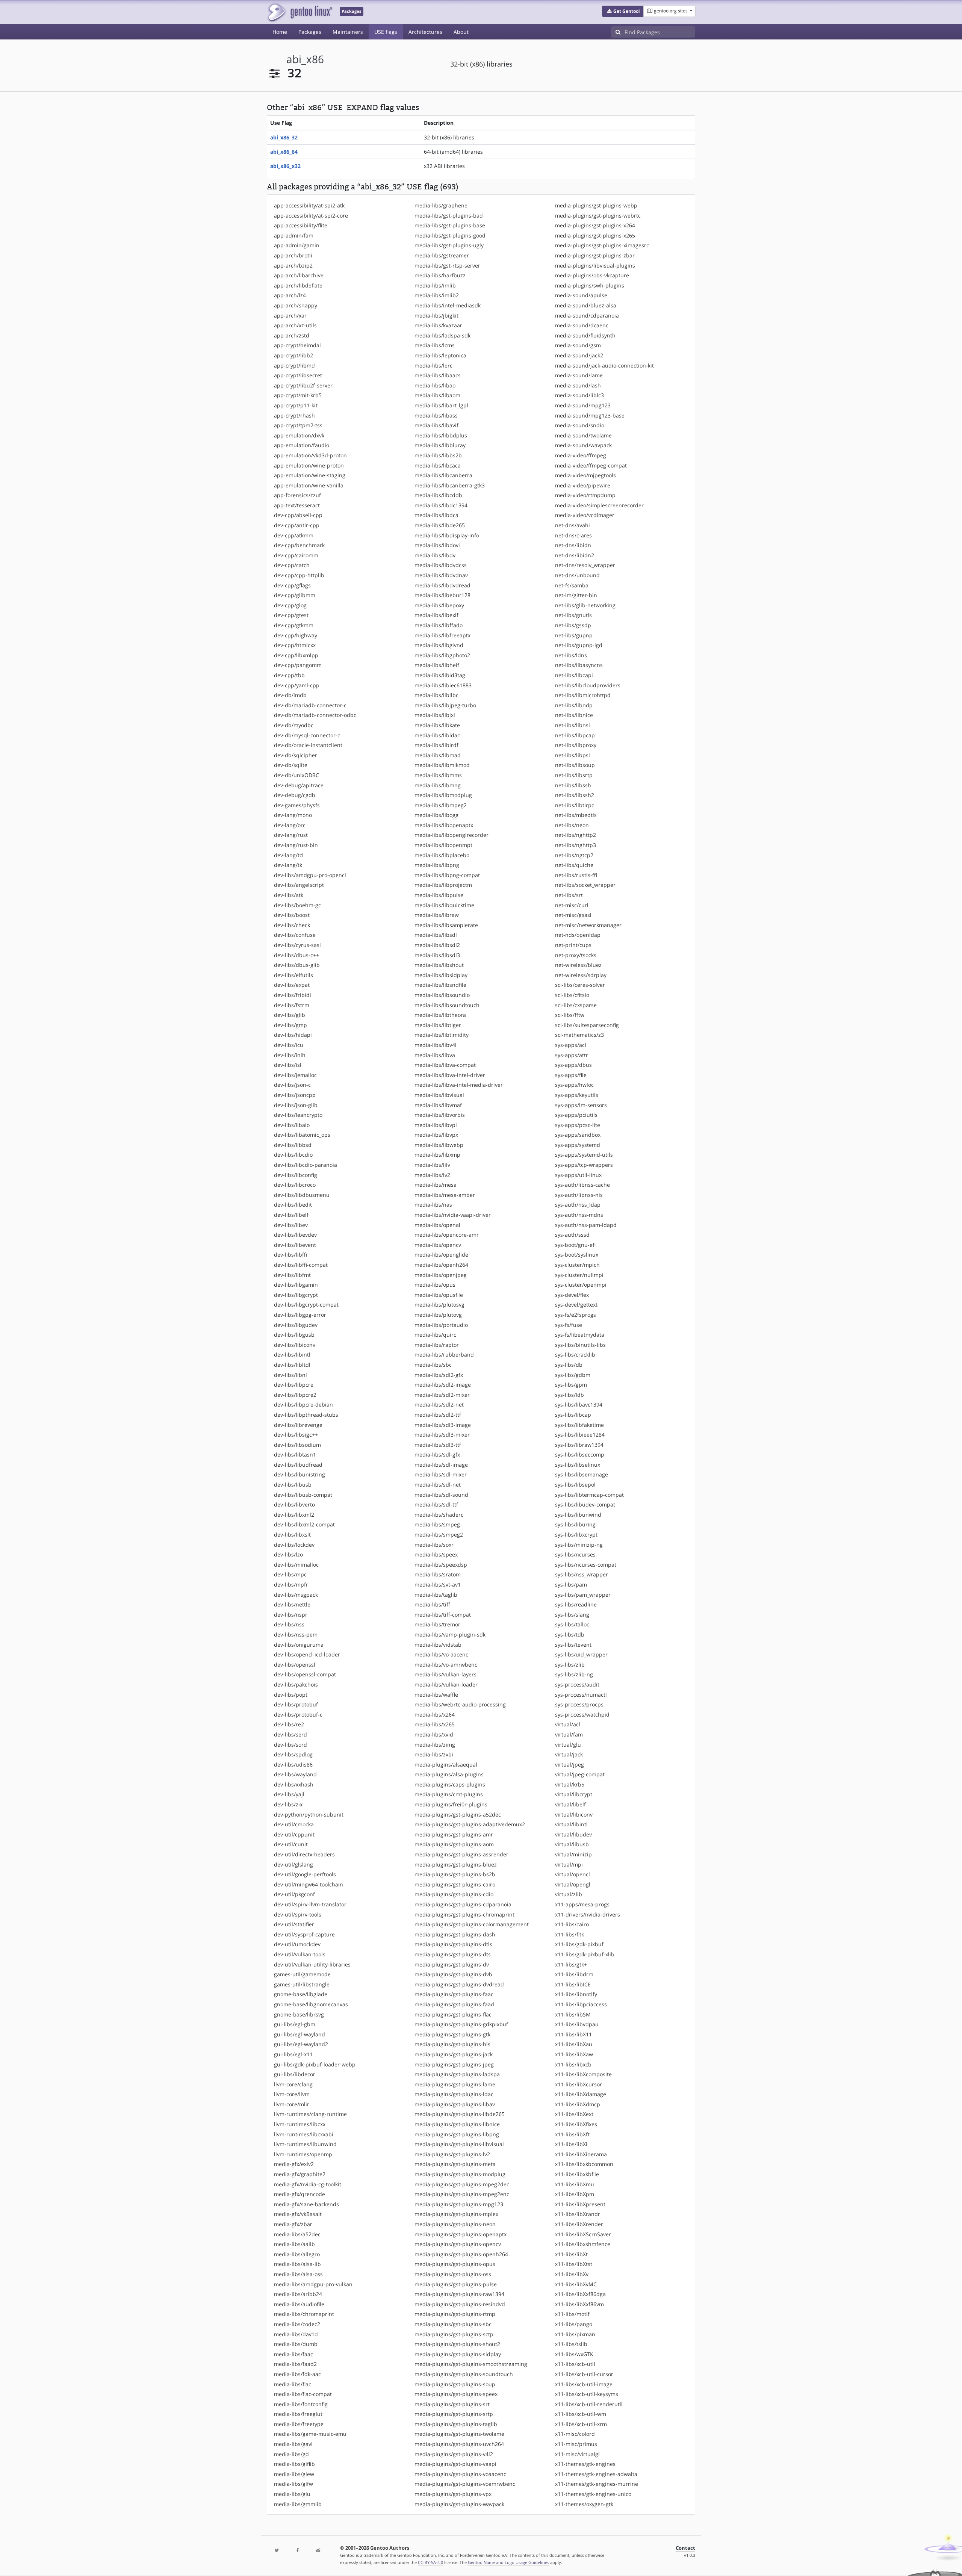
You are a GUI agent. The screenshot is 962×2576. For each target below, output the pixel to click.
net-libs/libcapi (574, 675)
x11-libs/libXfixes (576, 2124)
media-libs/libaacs (438, 375)
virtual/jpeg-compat (580, 1774)
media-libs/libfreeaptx (442, 635)
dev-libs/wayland (295, 1774)
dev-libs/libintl (292, 1355)
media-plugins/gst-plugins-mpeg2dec (462, 2184)
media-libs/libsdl (436, 935)
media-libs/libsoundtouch (447, 1005)
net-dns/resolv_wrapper (585, 565)
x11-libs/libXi (571, 2144)
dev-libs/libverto (294, 1504)
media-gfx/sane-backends (306, 2204)
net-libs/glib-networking (585, 605)
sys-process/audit (577, 1684)
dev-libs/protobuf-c (298, 1715)
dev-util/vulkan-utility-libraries (312, 1964)
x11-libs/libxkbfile (577, 2174)
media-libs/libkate (437, 725)
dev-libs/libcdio (293, 1155)
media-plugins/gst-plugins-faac (454, 1994)
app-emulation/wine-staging (310, 475)
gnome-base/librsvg (299, 2014)
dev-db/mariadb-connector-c (310, 705)
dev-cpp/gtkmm (294, 625)
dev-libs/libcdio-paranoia (306, 1165)
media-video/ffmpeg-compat (591, 465)
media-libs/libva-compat (445, 1065)
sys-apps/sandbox (578, 1135)
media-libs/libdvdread (442, 585)
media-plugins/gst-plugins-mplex (456, 2214)
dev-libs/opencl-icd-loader (307, 1654)
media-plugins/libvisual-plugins (595, 265)
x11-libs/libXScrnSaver (583, 2234)
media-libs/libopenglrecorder (452, 835)
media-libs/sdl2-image (443, 1385)
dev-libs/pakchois (296, 1684)
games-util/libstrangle (302, 1984)
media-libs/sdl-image (441, 1465)
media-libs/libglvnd (439, 645)
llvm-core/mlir (292, 2104)
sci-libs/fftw (570, 1015)
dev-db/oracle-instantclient (308, 745)
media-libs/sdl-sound (441, 1495)
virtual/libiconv (574, 1814)
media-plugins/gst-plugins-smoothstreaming (471, 2364)
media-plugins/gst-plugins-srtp (454, 2414)
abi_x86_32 (284, 137)
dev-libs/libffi (290, 1255)
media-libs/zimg (435, 1745)
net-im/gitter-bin (576, 595)
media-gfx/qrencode (299, 2194)
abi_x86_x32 (285, 166)
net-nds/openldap (578, 935)
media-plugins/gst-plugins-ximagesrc (602, 245)
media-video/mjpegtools (585, 475)
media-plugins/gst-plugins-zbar (595, 255)
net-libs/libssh (573, 785)
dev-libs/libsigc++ (296, 1435)
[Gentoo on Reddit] (318, 2551)
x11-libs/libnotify (576, 1994)
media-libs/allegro (297, 2254)
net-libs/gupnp (574, 635)
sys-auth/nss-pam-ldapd (586, 1225)
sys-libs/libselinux (578, 1465)
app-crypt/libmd (294, 365)
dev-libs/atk (289, 895)
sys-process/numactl (581, 1695)
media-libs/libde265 (440, 525)
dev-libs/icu (289, 1045)
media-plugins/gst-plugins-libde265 (460, 2114)
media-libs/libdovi (437, 545)
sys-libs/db (569, 1365)
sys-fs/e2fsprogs (576, 1315)
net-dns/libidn (573, 545)
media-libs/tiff (432, 1604)
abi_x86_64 (284, 152)
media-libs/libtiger (438, 1025)
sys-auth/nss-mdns (579, 1215)
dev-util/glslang (293, 1864)
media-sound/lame (579, 375)
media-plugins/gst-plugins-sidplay (458, 2354)
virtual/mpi (569, 1864)
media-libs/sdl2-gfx (439, 1375)
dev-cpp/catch (292, 565)
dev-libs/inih (290, 1055)
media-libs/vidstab (438, 1645)
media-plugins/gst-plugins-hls (452, 2044)
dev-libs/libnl (290, 1375)
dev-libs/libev (291, 1225)
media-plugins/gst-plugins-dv (452, 1964)
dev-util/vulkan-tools (300, 1954)
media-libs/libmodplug (443, 795)
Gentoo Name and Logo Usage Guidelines (508, 2562)
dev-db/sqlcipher (296, 755)
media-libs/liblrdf (436, 745)
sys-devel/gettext (576, 1305)
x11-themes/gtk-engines (585, 2464)
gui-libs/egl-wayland (299, 2034)
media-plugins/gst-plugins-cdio (454, 1894)
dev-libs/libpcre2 (295, 1395)
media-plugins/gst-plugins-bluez (456, 1864)
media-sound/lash (578, 385)
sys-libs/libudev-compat (585, 1504)
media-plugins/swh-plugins (590, 285)
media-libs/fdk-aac (297, 2374)
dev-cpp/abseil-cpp (298, 515)
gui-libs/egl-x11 (293, 2054)
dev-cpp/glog (290, 605)
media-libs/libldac (437, 735)
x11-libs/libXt (571, 2254)
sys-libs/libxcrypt (576, 1535)
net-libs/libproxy (576, 745)
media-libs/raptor (437, 1345)
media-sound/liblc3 (579, 395)
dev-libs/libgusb (294, 1335)
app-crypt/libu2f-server (303, 385)
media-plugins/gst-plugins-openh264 (461, 2254)
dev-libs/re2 (289, 1724)
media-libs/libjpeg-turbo (445, 705)
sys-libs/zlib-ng (574, 1674)
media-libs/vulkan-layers (445, 1674)
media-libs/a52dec (297, 2234)
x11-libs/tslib (571, 2344)
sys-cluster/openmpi (581, 1285)
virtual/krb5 (570, 1784)
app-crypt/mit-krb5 (298, 395)
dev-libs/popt (291, 1695)
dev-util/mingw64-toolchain (309, 1884)
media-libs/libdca (436, 515)
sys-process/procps (579, 1704)
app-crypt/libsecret (298, 375)
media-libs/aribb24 (298, 2294)
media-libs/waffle (436, 1695)
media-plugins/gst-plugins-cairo (455, 1884)
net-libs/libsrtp (574, 775)
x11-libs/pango (574, 2324)
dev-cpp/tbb (289, 675)
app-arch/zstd (292, 335)
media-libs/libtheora (440, 1015)
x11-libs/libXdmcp (578, 2104)
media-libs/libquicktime (444, 905)
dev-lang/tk (288, 865)
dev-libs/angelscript (299, 885)
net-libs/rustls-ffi (576, 875)
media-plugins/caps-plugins (450, 1784)
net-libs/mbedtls (576, 815)
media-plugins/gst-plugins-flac (453, 2014)
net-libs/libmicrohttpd (583, 695)
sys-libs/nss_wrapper (582, 1574)
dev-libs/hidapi (293, 1035)
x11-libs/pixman (575, 2334)
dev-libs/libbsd (293, 1145)
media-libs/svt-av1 (438, 1584)
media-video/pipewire (583, 485)
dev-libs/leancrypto (298, 1115)
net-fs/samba (572, 585)
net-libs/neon (572, 825)
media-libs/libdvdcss (441, 565)
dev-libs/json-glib (296, 1105)
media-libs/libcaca (438, 465)
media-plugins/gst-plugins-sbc (453, 2324)
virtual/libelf (570, 1804)
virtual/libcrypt (574, 1794)
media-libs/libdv (435, 555)
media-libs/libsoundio (442, 995)
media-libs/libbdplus (441, 435)
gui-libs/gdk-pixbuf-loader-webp (315, 2064)
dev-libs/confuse (295, 935)
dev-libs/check (292, 925)
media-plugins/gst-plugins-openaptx (461, 2234)
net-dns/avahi (573, 525)
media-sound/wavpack (583, 445)
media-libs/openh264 (441, 1265)
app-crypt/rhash (294, 415)
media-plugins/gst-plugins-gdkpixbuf (461, 2024)
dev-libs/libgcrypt (296, 1295)
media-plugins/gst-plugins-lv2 (452, 2154)
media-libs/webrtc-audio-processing (460, 1704)
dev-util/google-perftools (305, 1874)
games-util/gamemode (302, 1974)
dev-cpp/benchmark (299, 545)
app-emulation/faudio (302, 445)
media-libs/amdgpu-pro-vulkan (313, 2284)
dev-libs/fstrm (292, 1005)
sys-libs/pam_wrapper (583, 1595)
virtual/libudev (573, 1834)
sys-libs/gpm (571, 1385)
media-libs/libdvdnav (441, 575)
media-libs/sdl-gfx (437, 1454)
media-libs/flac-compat (303, 2394)
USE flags (386, 32)
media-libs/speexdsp (441, 1565)
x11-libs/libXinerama (581, 2154)
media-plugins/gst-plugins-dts (453, 1954)
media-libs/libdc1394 (441, 505)
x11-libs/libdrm (574, 1974)
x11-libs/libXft (572, 2134)
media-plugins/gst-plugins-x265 (595, 235)
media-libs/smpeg (437, 1524)
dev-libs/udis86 (293, 1764)
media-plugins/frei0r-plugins (451, 1804)
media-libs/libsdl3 (437, 955)
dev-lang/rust (291, 835)
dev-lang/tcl (289, 855)
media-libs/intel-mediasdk (448, 305)
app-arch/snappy (296, 305)
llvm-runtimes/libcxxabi (304, 2134)
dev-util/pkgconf (294, 1894)
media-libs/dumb (296, 2344)
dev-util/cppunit (294, 1834)
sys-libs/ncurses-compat (586, 1565)
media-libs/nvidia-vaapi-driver (453, 1215)
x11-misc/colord (575, 2434)
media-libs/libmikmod (442, 765)
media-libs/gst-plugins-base (450, 225)
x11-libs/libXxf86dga (580, 2294)
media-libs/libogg (436, 815)
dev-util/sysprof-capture (304, 1934)
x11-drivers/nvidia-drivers (588, 1914)
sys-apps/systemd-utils (584, 1155)
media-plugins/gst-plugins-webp (596, 205)
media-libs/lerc (433, 365)
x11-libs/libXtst (574, 2264)
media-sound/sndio (580, 425)
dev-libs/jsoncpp (295, 1095)
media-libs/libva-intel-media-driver (459, 1085)
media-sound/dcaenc (582, 325)
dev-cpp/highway (296, 635)
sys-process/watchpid (582, 1715)
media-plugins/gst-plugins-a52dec (458, 1814)
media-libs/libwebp (439, 1145)
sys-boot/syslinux (577, 1255)
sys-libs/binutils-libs (580, 1345)
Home (280, 32)
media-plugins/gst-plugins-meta (455, 2164)
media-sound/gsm (578, 345)
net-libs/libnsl (573, 725)
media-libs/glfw (293, 2484)
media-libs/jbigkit (436, 315)
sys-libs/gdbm (573, 1375)
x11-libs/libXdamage (581, 2094)
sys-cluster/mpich (577, 1265)
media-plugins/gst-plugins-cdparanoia (463, 1904)
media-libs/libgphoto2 (442, 655)
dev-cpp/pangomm (298, 665)
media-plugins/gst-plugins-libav (455, 2104)
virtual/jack (569, 1754)
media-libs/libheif (437, 665)
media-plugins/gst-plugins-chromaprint (464, 1914)
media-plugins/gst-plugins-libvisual (459, 2144)
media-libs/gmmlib (298, 2504)
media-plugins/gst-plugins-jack (454, 2054)
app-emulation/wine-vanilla (309, 485)
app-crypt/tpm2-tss (298, 425)
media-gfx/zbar (293, 2224)
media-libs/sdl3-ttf (438, 1445)
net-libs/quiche (574, 865)
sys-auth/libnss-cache (582, 1185)
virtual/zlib (569, 1894)
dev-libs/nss (289, 1624)
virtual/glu (568, 1745)
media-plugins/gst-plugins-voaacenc (460, 2474)
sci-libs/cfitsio (572, 995)
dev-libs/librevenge (298, 1425)
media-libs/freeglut (298, 2414)
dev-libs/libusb (293, 1485)
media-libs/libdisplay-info (447, 535)
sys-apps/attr (572, 1055)
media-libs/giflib (294, 2464)
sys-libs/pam (571, 1584)
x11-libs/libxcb (573, 2064)
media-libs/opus (435, 1285)
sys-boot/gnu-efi (575, 1245)
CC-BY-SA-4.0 (430, 2562)
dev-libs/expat (292, 985)
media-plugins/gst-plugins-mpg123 (459, 2204)
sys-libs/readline (576, 1604)
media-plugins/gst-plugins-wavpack (459, 2504)
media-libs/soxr (434, 1545)
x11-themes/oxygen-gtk (584, 2504)
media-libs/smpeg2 (439, 1535)
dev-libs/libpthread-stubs (306, 1415)
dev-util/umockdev (297, 1944)
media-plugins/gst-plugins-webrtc (598, 216)
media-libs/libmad (438, 755)
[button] (623, 11)
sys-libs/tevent (573, 1645)
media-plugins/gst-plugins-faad (454, 2004)
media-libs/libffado (439, 625)
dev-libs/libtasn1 (295, 1454)
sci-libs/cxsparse (576, 1005)
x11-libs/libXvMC (576, 2284)
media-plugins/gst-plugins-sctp (454, 2334)
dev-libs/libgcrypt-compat (306, 1305)
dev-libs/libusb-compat (303, 1495)
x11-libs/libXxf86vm (579, 2304)
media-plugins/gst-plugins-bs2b (455, 1874)
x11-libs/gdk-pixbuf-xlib (585, 1954)
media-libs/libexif (436, 615)
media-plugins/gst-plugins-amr (454, 1834)
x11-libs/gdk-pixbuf (579, 1944)
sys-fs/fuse (569, 1325)
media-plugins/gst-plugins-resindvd (460, 2304)
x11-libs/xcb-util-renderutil (589, 2404)
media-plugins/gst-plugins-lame (455, 2084)
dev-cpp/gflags (292, 585)
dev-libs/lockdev (294, 1545)
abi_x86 (305, 59)
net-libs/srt (569, 895)
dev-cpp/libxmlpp (296, 655)
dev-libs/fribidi (293, 995)
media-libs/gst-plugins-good (450, 235)
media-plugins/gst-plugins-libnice (457, 2124)
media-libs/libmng (438, 785)
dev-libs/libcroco (295, 1185)
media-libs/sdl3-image (443, 1425)
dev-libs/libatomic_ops (302, 1135)
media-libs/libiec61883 (443, 685)
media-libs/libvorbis (440, 1115)
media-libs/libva (435, 1055)
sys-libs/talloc (572, 1624)
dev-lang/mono (293, 815)
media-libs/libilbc (436, 695)
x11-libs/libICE (573, 1984)
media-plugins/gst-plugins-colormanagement (472, 1924)
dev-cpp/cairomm (296, 555)
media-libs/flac (293, 2384)
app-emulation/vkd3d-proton (310, 455)
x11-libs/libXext (574, 2114)
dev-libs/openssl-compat (305, 1674)
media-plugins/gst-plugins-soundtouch (464, 2374)
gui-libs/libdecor (295, 2074)
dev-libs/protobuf (296, 1704)
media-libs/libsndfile (440, 985)
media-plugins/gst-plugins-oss (453, 2274)
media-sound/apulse (581, 295)
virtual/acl (568, 1724)
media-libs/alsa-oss (298, 2274)
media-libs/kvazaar (438, 325)
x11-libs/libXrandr (578, 2214)
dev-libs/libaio (292, 1125)
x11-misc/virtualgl (577, 2454)
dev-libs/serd (290, 1734)
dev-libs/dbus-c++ (296, 955)
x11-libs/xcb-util (575, 2364)
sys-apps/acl (571, 1045)
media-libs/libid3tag (440, 675)
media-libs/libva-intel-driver (450, 1075)
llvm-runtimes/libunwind (305, 2144)
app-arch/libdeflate (298, 285)
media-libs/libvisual (439, 1095)
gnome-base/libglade (301, 1994)
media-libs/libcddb (438, 495)
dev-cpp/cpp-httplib (299, 575)
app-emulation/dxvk (299, 435)
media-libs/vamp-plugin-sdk (450, 1634)
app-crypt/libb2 (293, 355)
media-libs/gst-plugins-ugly (449, 245)
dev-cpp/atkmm (294, 535)
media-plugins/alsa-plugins (449, 1774)
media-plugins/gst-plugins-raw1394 (459, 2294)
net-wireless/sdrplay (581, 975)
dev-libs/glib (290, 1015)
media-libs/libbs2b (438, 455)
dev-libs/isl (288, 1065)
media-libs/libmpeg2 (441, 805)
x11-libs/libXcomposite (583, 2074)
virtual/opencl (573, 1874)
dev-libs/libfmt (292, 1275)
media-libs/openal (437, 1225)
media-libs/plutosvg (439, 1305)
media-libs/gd (291, 2454)
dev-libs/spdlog (293, 1754)
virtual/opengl (573, 1884)
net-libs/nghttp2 (576, 835)
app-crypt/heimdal (297, 345)
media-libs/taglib (436, 1595)
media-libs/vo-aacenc (441, 1654)
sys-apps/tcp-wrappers (584, 1165)
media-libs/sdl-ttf (436, 1504)
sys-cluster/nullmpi (579, 1275)
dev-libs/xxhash (294, 1784)
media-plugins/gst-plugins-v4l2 (454, 2454)
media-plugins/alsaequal (446, 1764)
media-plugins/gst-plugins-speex (456, 2394)
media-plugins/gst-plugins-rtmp (455, 2314)
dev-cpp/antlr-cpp (297, 525)
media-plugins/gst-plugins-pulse (456, 2284)
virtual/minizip (573, 1854)
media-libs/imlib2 (437, 295)
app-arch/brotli (293, 255)
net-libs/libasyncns (579, 665)
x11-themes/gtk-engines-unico (593, 2494)
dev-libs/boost (292, 915)
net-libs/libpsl (573, 755)
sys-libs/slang (572, 1615)
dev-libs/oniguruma (299, 1645)
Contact (685, 2548)
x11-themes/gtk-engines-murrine (597, 2484)
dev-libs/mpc (290, 1574)
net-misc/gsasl (573, 915)
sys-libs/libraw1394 (579, 1445)
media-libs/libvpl (436, 1125)
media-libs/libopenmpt (443, 845)
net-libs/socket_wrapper (585, 885)
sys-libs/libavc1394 (579, 1404)
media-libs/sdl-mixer (441, 1474)
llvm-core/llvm (292, 2094)
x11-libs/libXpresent (580, 2204)
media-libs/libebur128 (442, 595)
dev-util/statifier (294, 1924)
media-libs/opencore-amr (447, 1235)
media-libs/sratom (438, 1574)
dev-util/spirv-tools (298, 1914)
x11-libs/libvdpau (577, 2024)
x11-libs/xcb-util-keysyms (587, 2394)
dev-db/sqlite (291, 765)
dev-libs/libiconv (295, 1345)
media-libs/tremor (437, 1624)
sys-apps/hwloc (574, 1085)
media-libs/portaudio (441, 1325)
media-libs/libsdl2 (437, 945)
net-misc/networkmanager (588, 925)
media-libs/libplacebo (442, 855)
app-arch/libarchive (299, 275)
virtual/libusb (572, 1844)
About (461, 32)
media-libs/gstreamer (442, 255)
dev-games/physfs (297, 805)
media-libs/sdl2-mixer (442, 1395)
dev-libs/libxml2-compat (304, 1524)
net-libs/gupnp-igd (579, 645)
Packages (310, 32)
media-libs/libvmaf (438, 1105)
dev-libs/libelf (291, 1215)
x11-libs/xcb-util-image (584, 2384)
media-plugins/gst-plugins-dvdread (459, 1984)
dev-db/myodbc (294, 725)
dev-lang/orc (290, 825)
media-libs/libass (436, 415)
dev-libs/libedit (293, 1205)
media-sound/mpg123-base (590, 415)
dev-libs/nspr (291, 1615)
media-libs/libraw (437, 915)
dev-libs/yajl (289, 1794)
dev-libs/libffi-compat (301, 1265)
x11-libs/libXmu (575, 2184)
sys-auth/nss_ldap (578, 1205)
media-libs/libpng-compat (447, 875)
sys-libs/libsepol (575, 1485)
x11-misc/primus (576, 2444)
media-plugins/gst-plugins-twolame (459, 2434)
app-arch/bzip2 (293, 265)
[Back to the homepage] (300, 12)
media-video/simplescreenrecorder (599, 505)
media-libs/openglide (441, 1255)
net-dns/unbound (577, 575)
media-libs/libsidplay (441, 975)
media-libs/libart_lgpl (441, 405)
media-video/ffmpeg (581, 455)
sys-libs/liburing (575, 1524)
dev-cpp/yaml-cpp (297, 685)
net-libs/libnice (574, 715)
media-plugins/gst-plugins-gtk (452, 2034)
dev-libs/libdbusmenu (302, 1195)
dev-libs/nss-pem (296, 1634)
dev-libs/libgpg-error (300, 1315)
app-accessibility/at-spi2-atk (309, 205)
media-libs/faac (293, 2354)
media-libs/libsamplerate (446, 925)
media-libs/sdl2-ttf (438, 1415)
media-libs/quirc (435, 1335)
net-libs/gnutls (573, 615)
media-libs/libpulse (439, 895)
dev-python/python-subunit (309, 1814)
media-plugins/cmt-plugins (449, 1794)
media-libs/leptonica (440, 355)
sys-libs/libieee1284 (580, 1435)
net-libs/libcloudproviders (588, 685)
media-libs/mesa (436, 1185)
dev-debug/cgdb (295, 795)
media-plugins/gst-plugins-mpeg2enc (462, 2194)
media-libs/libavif (436, 425)
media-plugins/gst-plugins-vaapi (455, 2464)
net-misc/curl (572, 905)
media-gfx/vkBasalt (298, 2214)
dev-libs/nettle (292, 1604)
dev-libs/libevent (295, 1245)
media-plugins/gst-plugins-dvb (453, 1974)
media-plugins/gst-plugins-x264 (595, 225)
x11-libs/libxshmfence (583, 2244)
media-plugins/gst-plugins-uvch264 (459, 2444)
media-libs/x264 (435, 1715)
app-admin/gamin (297, 245)
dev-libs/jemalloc (295, 1075)
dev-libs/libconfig (296, 1175)
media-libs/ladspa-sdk (442, 335)
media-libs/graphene (441, 205)
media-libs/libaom (437, 395)
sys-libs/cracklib (575, 1355)
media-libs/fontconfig (301, 2404)
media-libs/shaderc (439, 1515)
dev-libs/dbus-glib (297, 965)
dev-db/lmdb (290, 695)
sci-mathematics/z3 (579, 1035)
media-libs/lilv (432, 1165)
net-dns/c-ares (573, 535)
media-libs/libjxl (435, 715)
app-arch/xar (290, 315)
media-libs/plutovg (438, 1315)
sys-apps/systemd (578, 1145)
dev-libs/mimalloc (296, 1565)
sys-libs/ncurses (575, 1554)
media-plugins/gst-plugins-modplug (460, 2174)
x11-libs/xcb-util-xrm (581, 2424)
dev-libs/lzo (288, 1554)
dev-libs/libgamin (296, 1285)
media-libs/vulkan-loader (446, 1684)
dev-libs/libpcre (294, 1385)
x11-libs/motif (572, 2314)
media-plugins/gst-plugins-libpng (457, 2134)
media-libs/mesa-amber (445, 1195)
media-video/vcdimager (585, 515)
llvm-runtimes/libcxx (300, 2124)
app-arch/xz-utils (295, 325)
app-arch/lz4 (290, 295)
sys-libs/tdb (570, 1634)
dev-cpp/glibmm (295, 595)
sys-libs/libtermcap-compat (589, 1495)
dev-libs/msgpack (296, 1595)
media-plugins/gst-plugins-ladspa (457, 2074)
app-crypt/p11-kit (296, 405)
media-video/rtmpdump (585, 495)
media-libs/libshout (439, 965)
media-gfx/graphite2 (300, 2174)
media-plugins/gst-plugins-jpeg (454, 2064)
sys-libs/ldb (569, 1395)
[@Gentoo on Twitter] (277, 2551)
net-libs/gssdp (573, 625)
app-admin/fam (294, 235)
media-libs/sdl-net (438, 1485)
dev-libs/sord (290, 1745)
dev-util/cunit (291, 1844)
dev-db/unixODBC (296, 775)
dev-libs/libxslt (292, 1535)
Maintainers (348, 32)
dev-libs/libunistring (299, 1474)
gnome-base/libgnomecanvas (311, 2004)
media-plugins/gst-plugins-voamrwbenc (465, 2484)
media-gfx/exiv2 (294, 2164)
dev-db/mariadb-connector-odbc (315, 715)
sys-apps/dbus (573, 1065)
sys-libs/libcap (573, 1415)
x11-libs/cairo (572, 1924)
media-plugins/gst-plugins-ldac (454, 2094)
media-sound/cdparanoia (587, 315)
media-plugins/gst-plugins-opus (455, 2264)
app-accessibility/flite (301, 225)
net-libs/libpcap (575, 735)
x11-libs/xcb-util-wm (581, 2414)
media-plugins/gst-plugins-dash (455, 1934)
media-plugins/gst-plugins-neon (455, 2224)
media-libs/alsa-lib (297, 2264)
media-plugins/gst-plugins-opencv (458, 2244)
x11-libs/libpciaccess (581, 2004)
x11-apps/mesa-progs (582, 1904)
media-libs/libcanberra (443, 475)
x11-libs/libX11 (573, 2034)
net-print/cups (573, 945)
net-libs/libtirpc (575, 805)
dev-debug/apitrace (299, 785)
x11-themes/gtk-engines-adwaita (596, 2474)
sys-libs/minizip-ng (579, 1545)
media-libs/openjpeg (441, 1275)
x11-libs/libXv (572, 2274)
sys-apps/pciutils (576, 1115)
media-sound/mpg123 (583, 405)
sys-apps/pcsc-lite (578, 1125)
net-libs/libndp (574, 705)
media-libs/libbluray (440, 445)
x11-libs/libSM (573, 2014)
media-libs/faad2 (295, 2364)
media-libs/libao (435, 385)
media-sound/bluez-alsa (586, 305)
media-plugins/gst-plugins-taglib (456, 2424)
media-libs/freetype (299, 2424)
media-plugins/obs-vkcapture (592, 275)
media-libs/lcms (435, 345)
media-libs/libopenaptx (444, 825)
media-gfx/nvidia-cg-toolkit (308, 2184)
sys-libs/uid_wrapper (581, 1654)
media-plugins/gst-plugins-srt (452, 2404)
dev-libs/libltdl (292, 1365)
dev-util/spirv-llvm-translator (310, 1904)
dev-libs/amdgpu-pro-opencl (310, 875)
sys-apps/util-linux (578, 1175)
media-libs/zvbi (434, 1754)
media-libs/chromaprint (304, 2314)
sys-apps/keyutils (577, 1095)
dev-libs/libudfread (298, 1465)
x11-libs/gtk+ (571, 1964)
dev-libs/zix (288, 1804)
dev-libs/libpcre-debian (303, 1404)
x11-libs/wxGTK (574, 2354)
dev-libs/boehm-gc (297, 905)
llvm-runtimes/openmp (303, 2154)
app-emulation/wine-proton (309, 465)
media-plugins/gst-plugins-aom (454, 1844)
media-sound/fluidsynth (585, 335)
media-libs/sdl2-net (439, 1404)
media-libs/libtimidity (442, 1035)
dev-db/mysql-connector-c (307, 735)
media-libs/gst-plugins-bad (449, 216)
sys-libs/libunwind (578, 1515)
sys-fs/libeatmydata (580, 1335)
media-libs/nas (433, 1205)
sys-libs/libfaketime (579, 1425)
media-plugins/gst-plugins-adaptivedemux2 (470, 1824)
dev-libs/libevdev (295, 1235)
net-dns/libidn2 (575, 555)
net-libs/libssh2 (575, 795)
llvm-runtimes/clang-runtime (310, 2114)
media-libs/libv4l (436, 1045)
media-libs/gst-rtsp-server (447, 265)
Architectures (425, 32)
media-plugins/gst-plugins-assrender (461, 1854)
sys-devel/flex (572, 1295)
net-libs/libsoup (575, 765)
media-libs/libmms (438, 775)
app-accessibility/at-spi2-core (311, 216)
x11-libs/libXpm (575, 2194)
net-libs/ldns (571, 655)
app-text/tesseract (297, 505)
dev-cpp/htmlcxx (295, 645)
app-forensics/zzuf (297, 495)
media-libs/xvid (434, 1734)
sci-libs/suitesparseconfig (587, 1025)
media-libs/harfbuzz (440, 275)
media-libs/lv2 (432, 1175)
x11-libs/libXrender (579, 2224)
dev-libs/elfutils (293, 975)
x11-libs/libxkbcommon (584, 2164)
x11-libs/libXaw (574, 2054)
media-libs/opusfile (439, 1295)
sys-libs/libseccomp (580, 1454)
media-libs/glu (292, 2494)
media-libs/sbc (433, 1365)
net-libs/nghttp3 (576, 845)
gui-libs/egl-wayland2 (301, 2044)
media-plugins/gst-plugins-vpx (453, 2494)
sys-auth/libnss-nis (579, 1195)
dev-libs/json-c (292, 1085)
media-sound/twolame (583, 435)
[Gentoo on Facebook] (297, 2551)
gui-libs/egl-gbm (295, 2024)
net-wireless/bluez (578, 965)
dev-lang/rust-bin (296, 845)
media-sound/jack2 (579, 355)
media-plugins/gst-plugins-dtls (453, 1944)
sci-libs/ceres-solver (580, 985)
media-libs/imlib (435, 285)
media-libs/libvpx (436, 1135)
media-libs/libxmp (437, 1155)
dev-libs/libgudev (296, 1325)
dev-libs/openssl (295, 1665)
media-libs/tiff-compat (443, 1615)
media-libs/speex (436, 1554)
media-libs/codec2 (297, 2324)
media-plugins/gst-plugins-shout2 (457, 2344)
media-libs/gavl (293, 2444)
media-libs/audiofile (299, 2304)
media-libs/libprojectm (443, 885)
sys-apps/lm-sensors (581, 1105)
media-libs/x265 (435, 1724)
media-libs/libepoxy (439, 605)
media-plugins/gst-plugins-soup (455, 2384)
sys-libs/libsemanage (582, 1474)
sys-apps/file (571, 1075)
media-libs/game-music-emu (310, 2434)
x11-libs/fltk (569, 1934)
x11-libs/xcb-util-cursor (584, 2374)
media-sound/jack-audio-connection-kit (604, 365)
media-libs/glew (294, 2474)
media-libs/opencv (438, 1245)
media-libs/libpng (437, 865)
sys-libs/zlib (570, 1665)
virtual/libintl (571, 1824)
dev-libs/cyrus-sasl (297, 945)
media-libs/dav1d (296, 2334)
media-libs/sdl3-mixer (442, 1435)
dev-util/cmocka (294, 1824)
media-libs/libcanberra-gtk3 (450, 485)
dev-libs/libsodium (297, 1445)
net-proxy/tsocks (576, 955)
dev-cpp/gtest (291, 615)
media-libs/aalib (294, 2244)
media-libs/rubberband (444, 1355)
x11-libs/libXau (574, 2044)
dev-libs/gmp (290, 1025)
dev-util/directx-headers (304, 1854)
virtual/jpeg (569, 1764)
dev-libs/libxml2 (294, 1515)
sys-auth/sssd (572, 1235)
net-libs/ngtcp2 (574, 855)
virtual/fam (569, 1734)
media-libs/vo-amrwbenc (446, 1665)
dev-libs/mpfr (291, 1584)
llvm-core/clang (293, 2084)
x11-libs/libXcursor (579, 2084)
